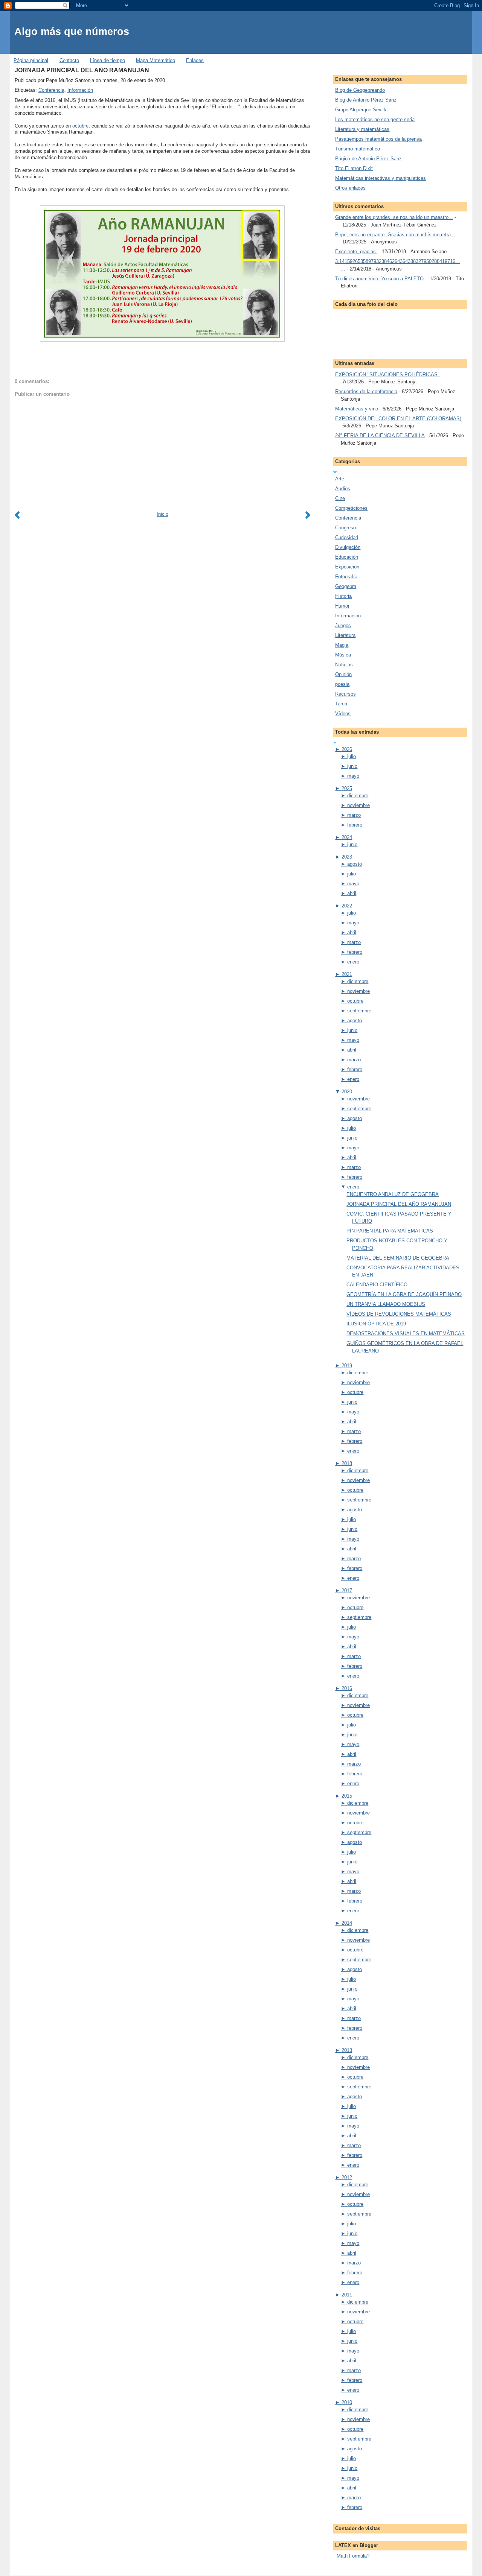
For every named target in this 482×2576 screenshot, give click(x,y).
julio (352, 756)
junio (352, 766)
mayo (353, 776)
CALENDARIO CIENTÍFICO (377, 1285)
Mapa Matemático (156, 60)
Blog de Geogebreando (360, 90)
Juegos (343, 625)
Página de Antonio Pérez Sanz (368, 159)
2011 (347, 2295)
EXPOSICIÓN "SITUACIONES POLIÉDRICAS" (387, 375)
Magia (342, 645)
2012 (347, 2177)
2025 (347, 788)
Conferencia (51, 90)
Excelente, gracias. (356, 252)
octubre (80, 126)
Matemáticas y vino (357, 409)
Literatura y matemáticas (362, 129)
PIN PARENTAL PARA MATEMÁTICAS (390, 1231)
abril (352, 893)
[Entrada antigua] (306, 517)
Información (80, 90)
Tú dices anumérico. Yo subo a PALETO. (380, 279)
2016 (347, 1688)
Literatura (345, 635)
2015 (347, 1796)
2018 (347, 1463)
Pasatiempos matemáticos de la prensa (378, 139)
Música (343, 655)
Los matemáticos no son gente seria (375, 119)
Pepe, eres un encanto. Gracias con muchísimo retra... (395, 235)
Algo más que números (72, 31)
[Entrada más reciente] (19, 517)
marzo (354, 815)
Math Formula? (353, 2556)
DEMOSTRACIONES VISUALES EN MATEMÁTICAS (406, 1334)
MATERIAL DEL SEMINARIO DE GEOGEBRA (398, 1258)
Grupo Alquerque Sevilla (361, 110)
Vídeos (343, 714)
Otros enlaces (350, 188)
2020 (347, 1092)
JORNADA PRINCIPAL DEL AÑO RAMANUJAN (82, 70)
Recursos (345, 694)
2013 (347, 2050)
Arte (340, 479)
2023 (347, 857)
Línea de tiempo (108, 60)
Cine (340, 498)
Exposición (347, 567)
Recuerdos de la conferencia (366, 391)
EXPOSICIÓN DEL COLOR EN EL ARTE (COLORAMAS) (398, 419)
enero (353, 962)
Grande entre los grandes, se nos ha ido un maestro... (394, 217)
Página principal (31, 60)
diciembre (358, 796)
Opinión (343, 674)
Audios (343, 489)
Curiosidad (347, 537)
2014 (347, 1923)
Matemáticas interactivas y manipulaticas (381, 178)
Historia (343, 596)
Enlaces (195, 60)
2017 (347, 1590)
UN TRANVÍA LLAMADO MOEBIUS (386, 1304)
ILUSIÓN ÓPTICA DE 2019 (376, 1324)
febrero (355, 825)
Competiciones (351, 508)
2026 (347, 749)
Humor (342, 606)
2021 (347, 974)
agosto (355, 864)
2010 (347, 2402)
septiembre (359, 1011)
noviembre (358, 805)
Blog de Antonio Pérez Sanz (366, 100)
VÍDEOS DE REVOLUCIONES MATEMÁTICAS (399, 1314)
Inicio (162, 514)
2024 (347, 837)
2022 (347, 906)
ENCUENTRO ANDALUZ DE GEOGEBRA (393, 1194)
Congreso (345, 528)
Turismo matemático (358, 149)
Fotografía (346, 577)
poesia (342, 684)
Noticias (344, 665)
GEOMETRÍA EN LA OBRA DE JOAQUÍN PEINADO (404, 1294)
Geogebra (346, 586)
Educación (347, 557)
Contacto (69, 60)
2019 (347, 1366)
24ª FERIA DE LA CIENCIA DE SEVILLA (380, 435)
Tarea (341, 704)
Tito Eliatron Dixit (354, 168)
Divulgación (348, 547)
